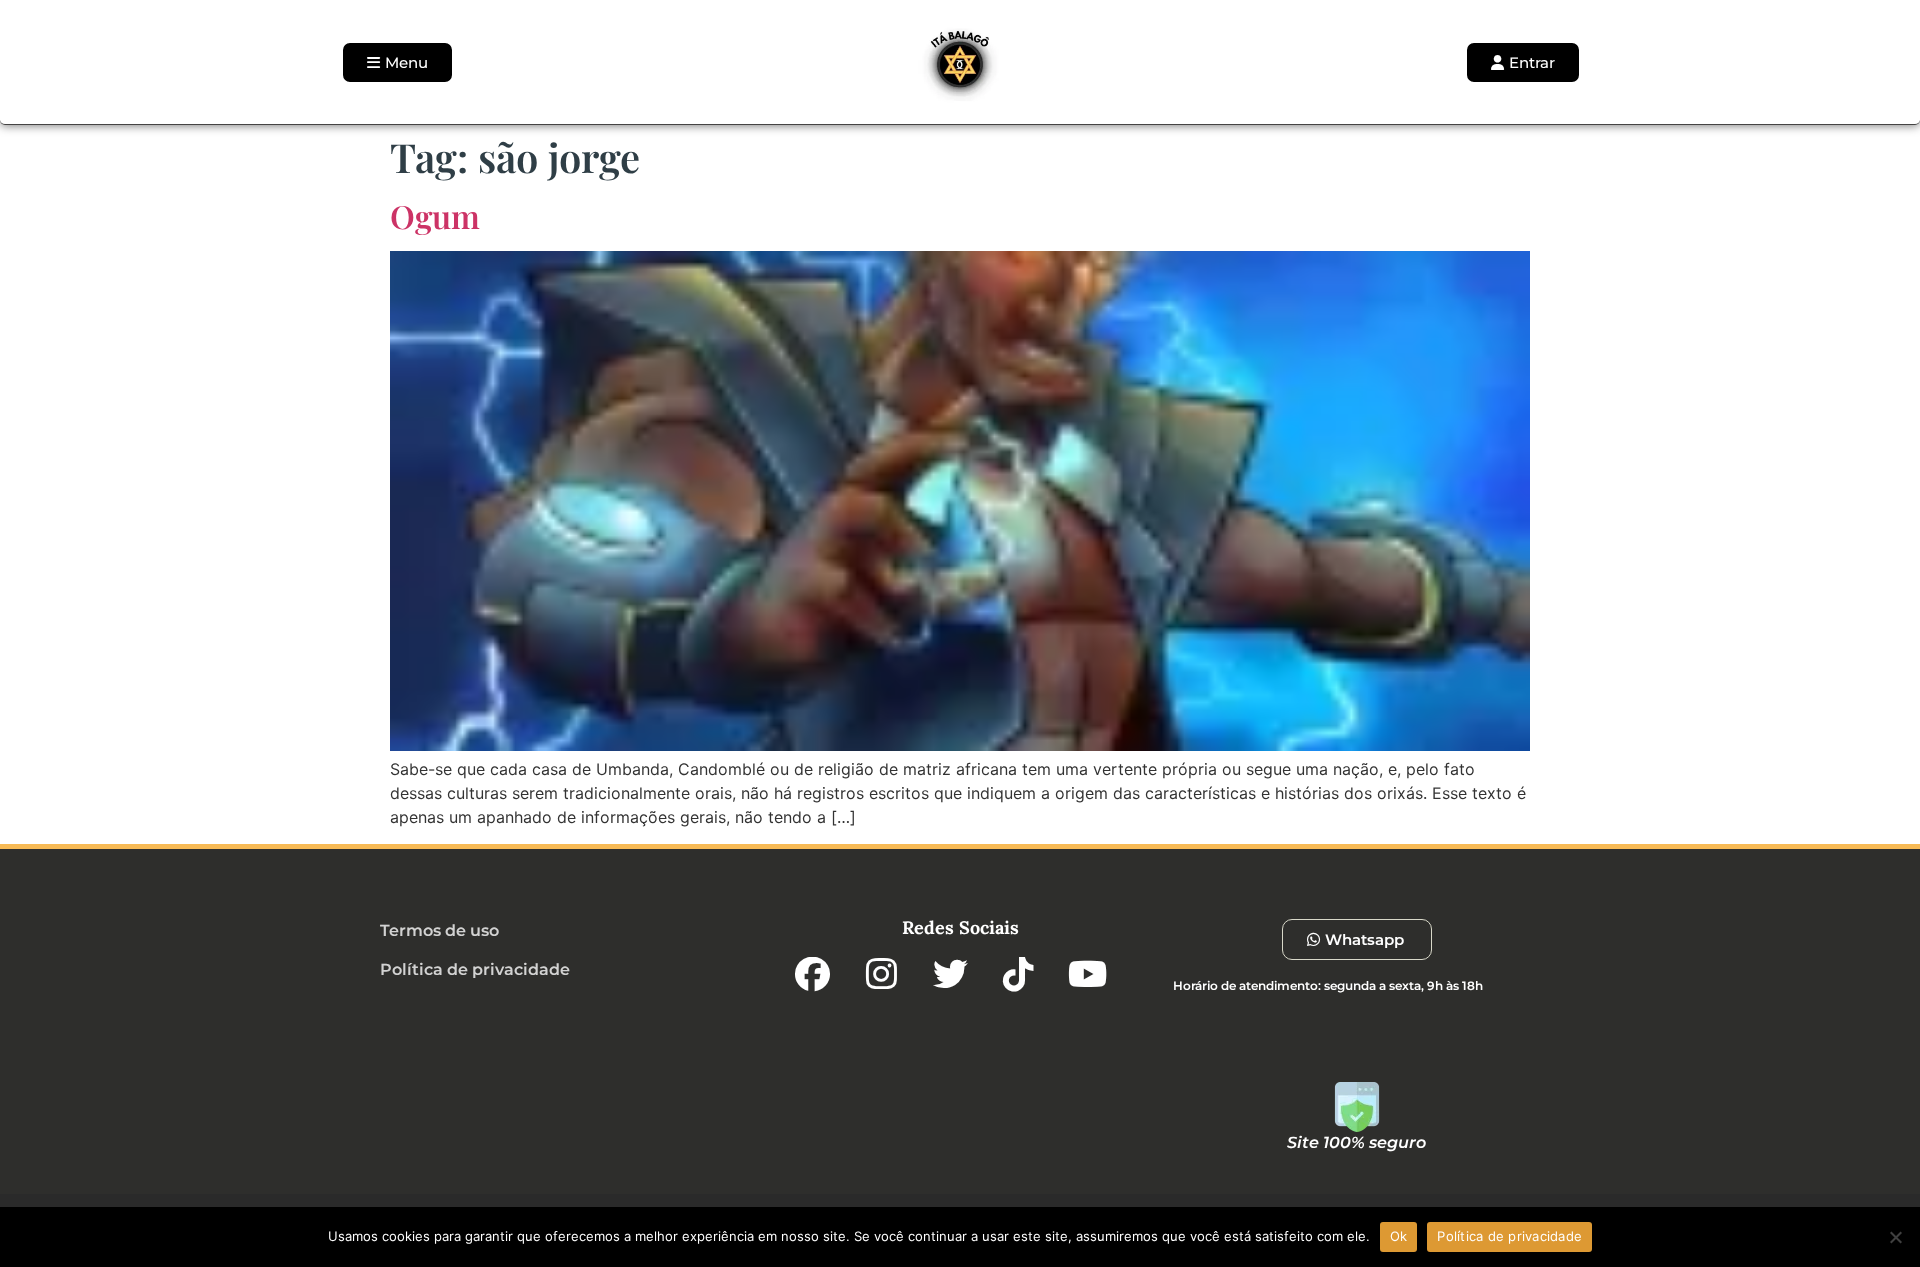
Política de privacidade (1509, 1236)
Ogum (435, 215)
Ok (1399, 1236)
